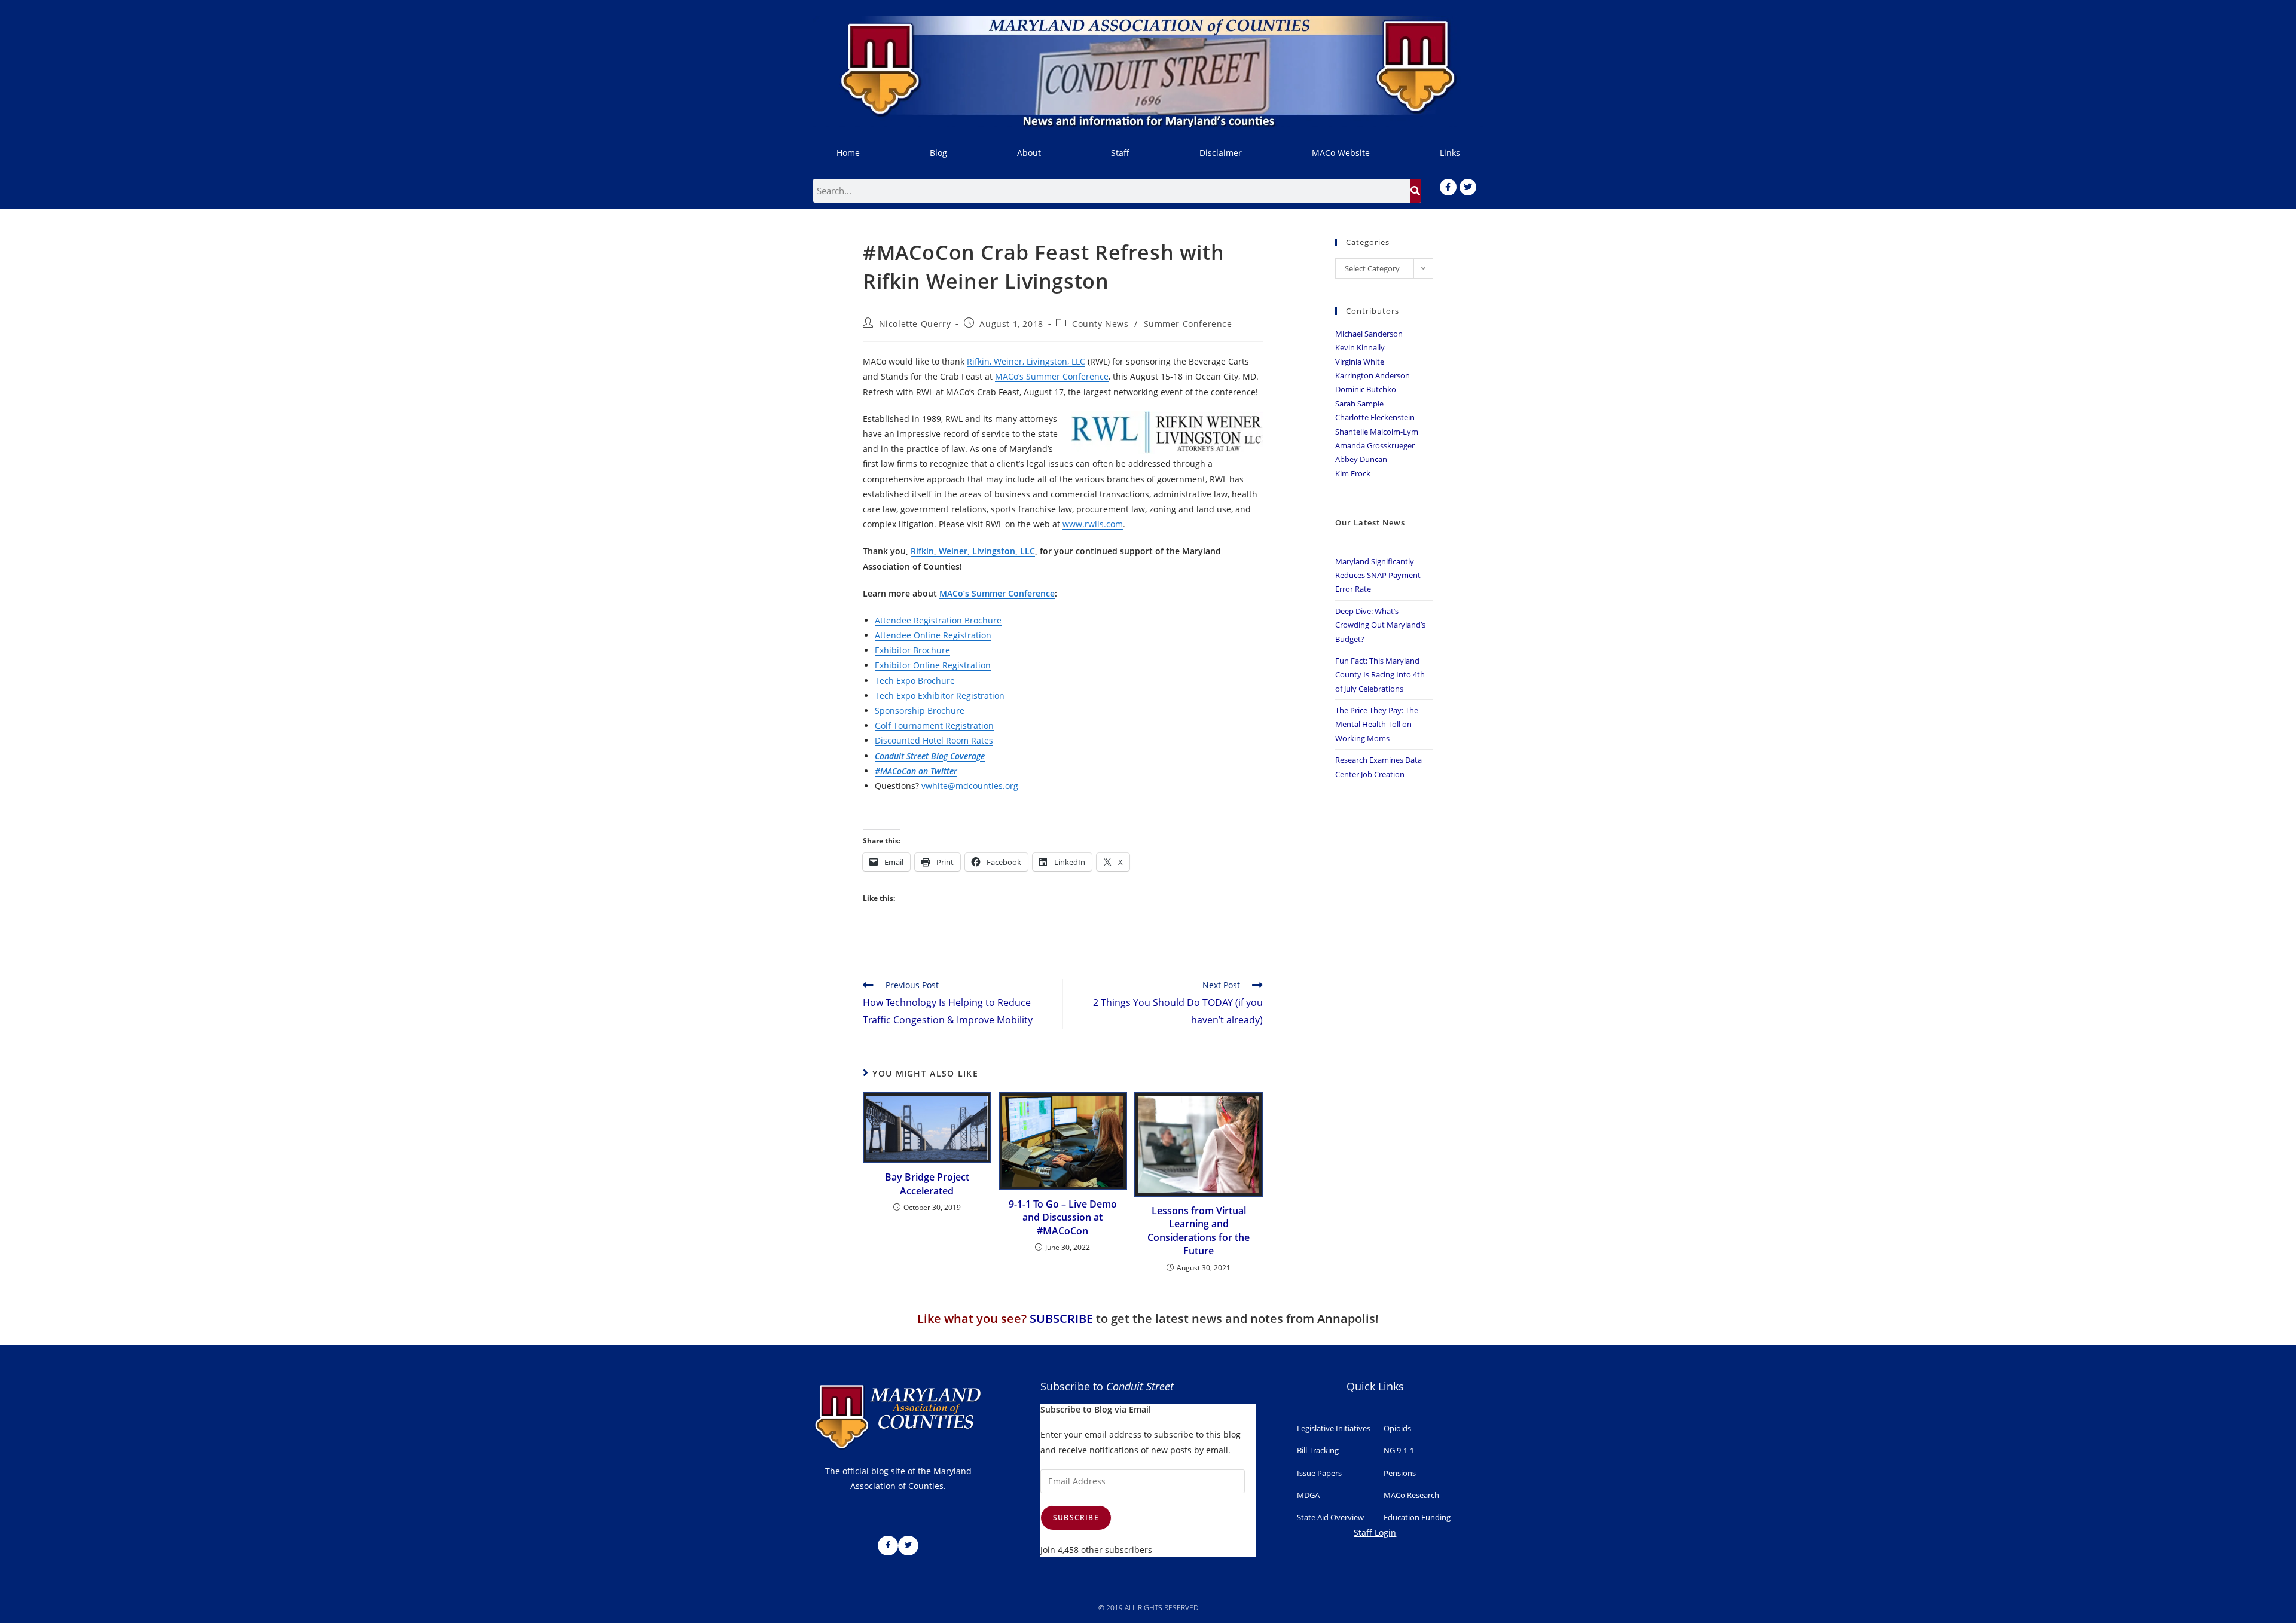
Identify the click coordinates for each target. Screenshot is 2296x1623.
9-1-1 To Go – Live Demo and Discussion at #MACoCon (1063, 1217)
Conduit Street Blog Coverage (930, 756)
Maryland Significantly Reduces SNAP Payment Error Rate (1378, 575)
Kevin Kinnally (1360, 347)
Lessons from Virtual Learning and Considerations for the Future (1199, 1231)
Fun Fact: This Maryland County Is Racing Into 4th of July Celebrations (1380, 675)
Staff (1120, 153)
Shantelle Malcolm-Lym (1377, 432)
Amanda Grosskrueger (1375, 445)
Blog (938, 153)
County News (1100, 324)
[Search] (1416, 191)
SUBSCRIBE (1061, 1318)
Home (848, 153)
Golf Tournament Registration (934, 725)
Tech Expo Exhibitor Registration (940, 696)
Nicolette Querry (915, 324)
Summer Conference (1188, 324)
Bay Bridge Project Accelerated (927, 1184)
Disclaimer (1221, 153)
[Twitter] (1468, 187)
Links (1450, 153)
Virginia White (1360, 362)
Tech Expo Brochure (915, 681)
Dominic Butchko (1366, 389)
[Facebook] (1448, 187)
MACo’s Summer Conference (1052, 376)
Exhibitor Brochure (912, 650)
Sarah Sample (1359, 404)
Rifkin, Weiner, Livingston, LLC (1026, 361)
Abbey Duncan (1361, 459)
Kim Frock (1353, 473)
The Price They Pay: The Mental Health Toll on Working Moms (1377, 724)
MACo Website (1341, 153)
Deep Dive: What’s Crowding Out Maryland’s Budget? (1380, 625)
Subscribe (1076, 1517)
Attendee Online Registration (933, 635)
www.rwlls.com (1093, 524)
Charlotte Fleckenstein (1375, 417)
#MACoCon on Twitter (916, 771)
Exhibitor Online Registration (933, 665)
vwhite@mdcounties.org (970, 786)
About (1029, 153)
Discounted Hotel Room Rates (934, 740)
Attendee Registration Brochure (938, 620)
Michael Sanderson (1369, 334)
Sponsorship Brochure (920, 710)
